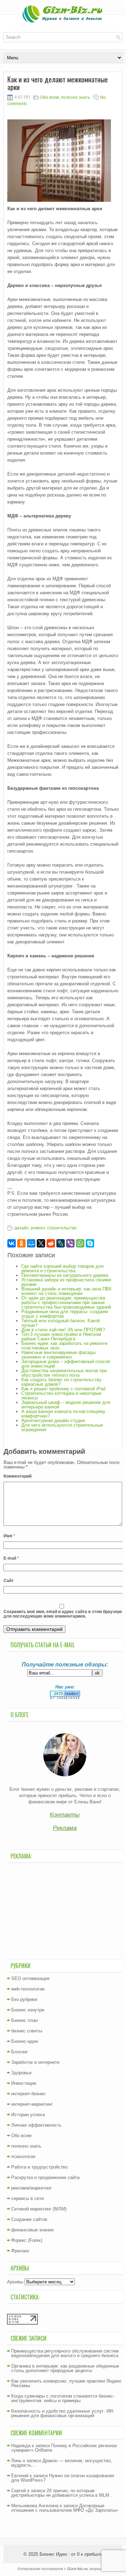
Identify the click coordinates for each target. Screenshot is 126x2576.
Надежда (21, 2446)
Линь (16, 2461)
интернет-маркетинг (32, 2104)
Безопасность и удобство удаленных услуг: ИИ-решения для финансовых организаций (63, 2413)
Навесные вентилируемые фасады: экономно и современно (59, 1355)
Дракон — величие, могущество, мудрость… (62, 2463)
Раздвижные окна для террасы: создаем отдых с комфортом (65, 1314)
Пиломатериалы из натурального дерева (65, 1275)
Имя (9, 1536)
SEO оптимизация (30, 1978)
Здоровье (21, 2073)
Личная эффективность (36, 2125)
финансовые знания (32, 2230)
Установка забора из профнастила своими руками (66, 1282)
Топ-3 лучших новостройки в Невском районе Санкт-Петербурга (61, 1337)
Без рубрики (24, 1999)
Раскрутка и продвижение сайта (45, 2177)
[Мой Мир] (31, 1243)
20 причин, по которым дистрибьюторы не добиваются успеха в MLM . (62, 2493)
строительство (62, 1228)
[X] (41, 1243)
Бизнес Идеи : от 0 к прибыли (71, 2554)
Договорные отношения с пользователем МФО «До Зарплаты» (65, 2508)
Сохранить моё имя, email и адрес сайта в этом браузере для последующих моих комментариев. (63, 1614)
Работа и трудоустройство (39, 2167)
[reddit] (51, 1243)
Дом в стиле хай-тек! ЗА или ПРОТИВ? (63, 1330)
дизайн (22, 1228)
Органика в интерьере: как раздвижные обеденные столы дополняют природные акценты (65, 2368)
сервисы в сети (27, 2198)
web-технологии (28, 1989)
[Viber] (70, 1243)
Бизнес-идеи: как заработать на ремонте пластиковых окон (64, 1346)
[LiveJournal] (61, 1243)
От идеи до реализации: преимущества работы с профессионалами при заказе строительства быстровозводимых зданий (66, 1302)
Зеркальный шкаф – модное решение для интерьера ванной (66, 1405)
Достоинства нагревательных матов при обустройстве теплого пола (64, 1373)
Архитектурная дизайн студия (53, 1421)
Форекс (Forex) (27, 2240)
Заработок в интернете (35, 2062)
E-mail (11, 1558)
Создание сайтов (29, 2219)
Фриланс (20, 2251)
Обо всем (50, 97)
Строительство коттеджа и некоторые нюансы (61, 1396)
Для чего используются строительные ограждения (62, 1427)
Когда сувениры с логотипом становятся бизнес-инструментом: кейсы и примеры (63, 2398)
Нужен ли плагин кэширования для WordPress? (63, 2478)
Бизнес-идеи (24, 2041)
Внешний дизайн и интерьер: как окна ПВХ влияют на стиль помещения (66, 1291)
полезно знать (75, 97)
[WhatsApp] (80, 1243)
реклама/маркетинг (31, 2188)
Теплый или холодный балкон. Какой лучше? (61, 1323)
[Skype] (90, 1243)
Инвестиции (24, 2083)
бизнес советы (27, 2031)
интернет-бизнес (29, 2094)
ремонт (38, 1228)
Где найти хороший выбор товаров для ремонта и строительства (62, 1268)
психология (23, 2157)
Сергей (19, 2491)
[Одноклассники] (21, 1243)
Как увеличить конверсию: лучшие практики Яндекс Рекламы (66, 2383)
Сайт (9, 1581)
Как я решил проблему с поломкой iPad (63, 1389)
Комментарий (17, 1476)
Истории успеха (28, 2115)
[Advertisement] (65, 1910)
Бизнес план (24, 2020)
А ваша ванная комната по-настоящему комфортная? (63, 1414)
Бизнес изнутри (28, 2010)
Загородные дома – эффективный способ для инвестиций (66, 1364)
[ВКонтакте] (12, 1243)
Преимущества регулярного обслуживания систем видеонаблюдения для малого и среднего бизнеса (65, 2353)
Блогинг (20, 2052)
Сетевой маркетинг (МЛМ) (39, 2209)
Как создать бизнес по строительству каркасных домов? (61, 1382)
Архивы (15, 2282)
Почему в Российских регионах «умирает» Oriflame (64, 2448)
